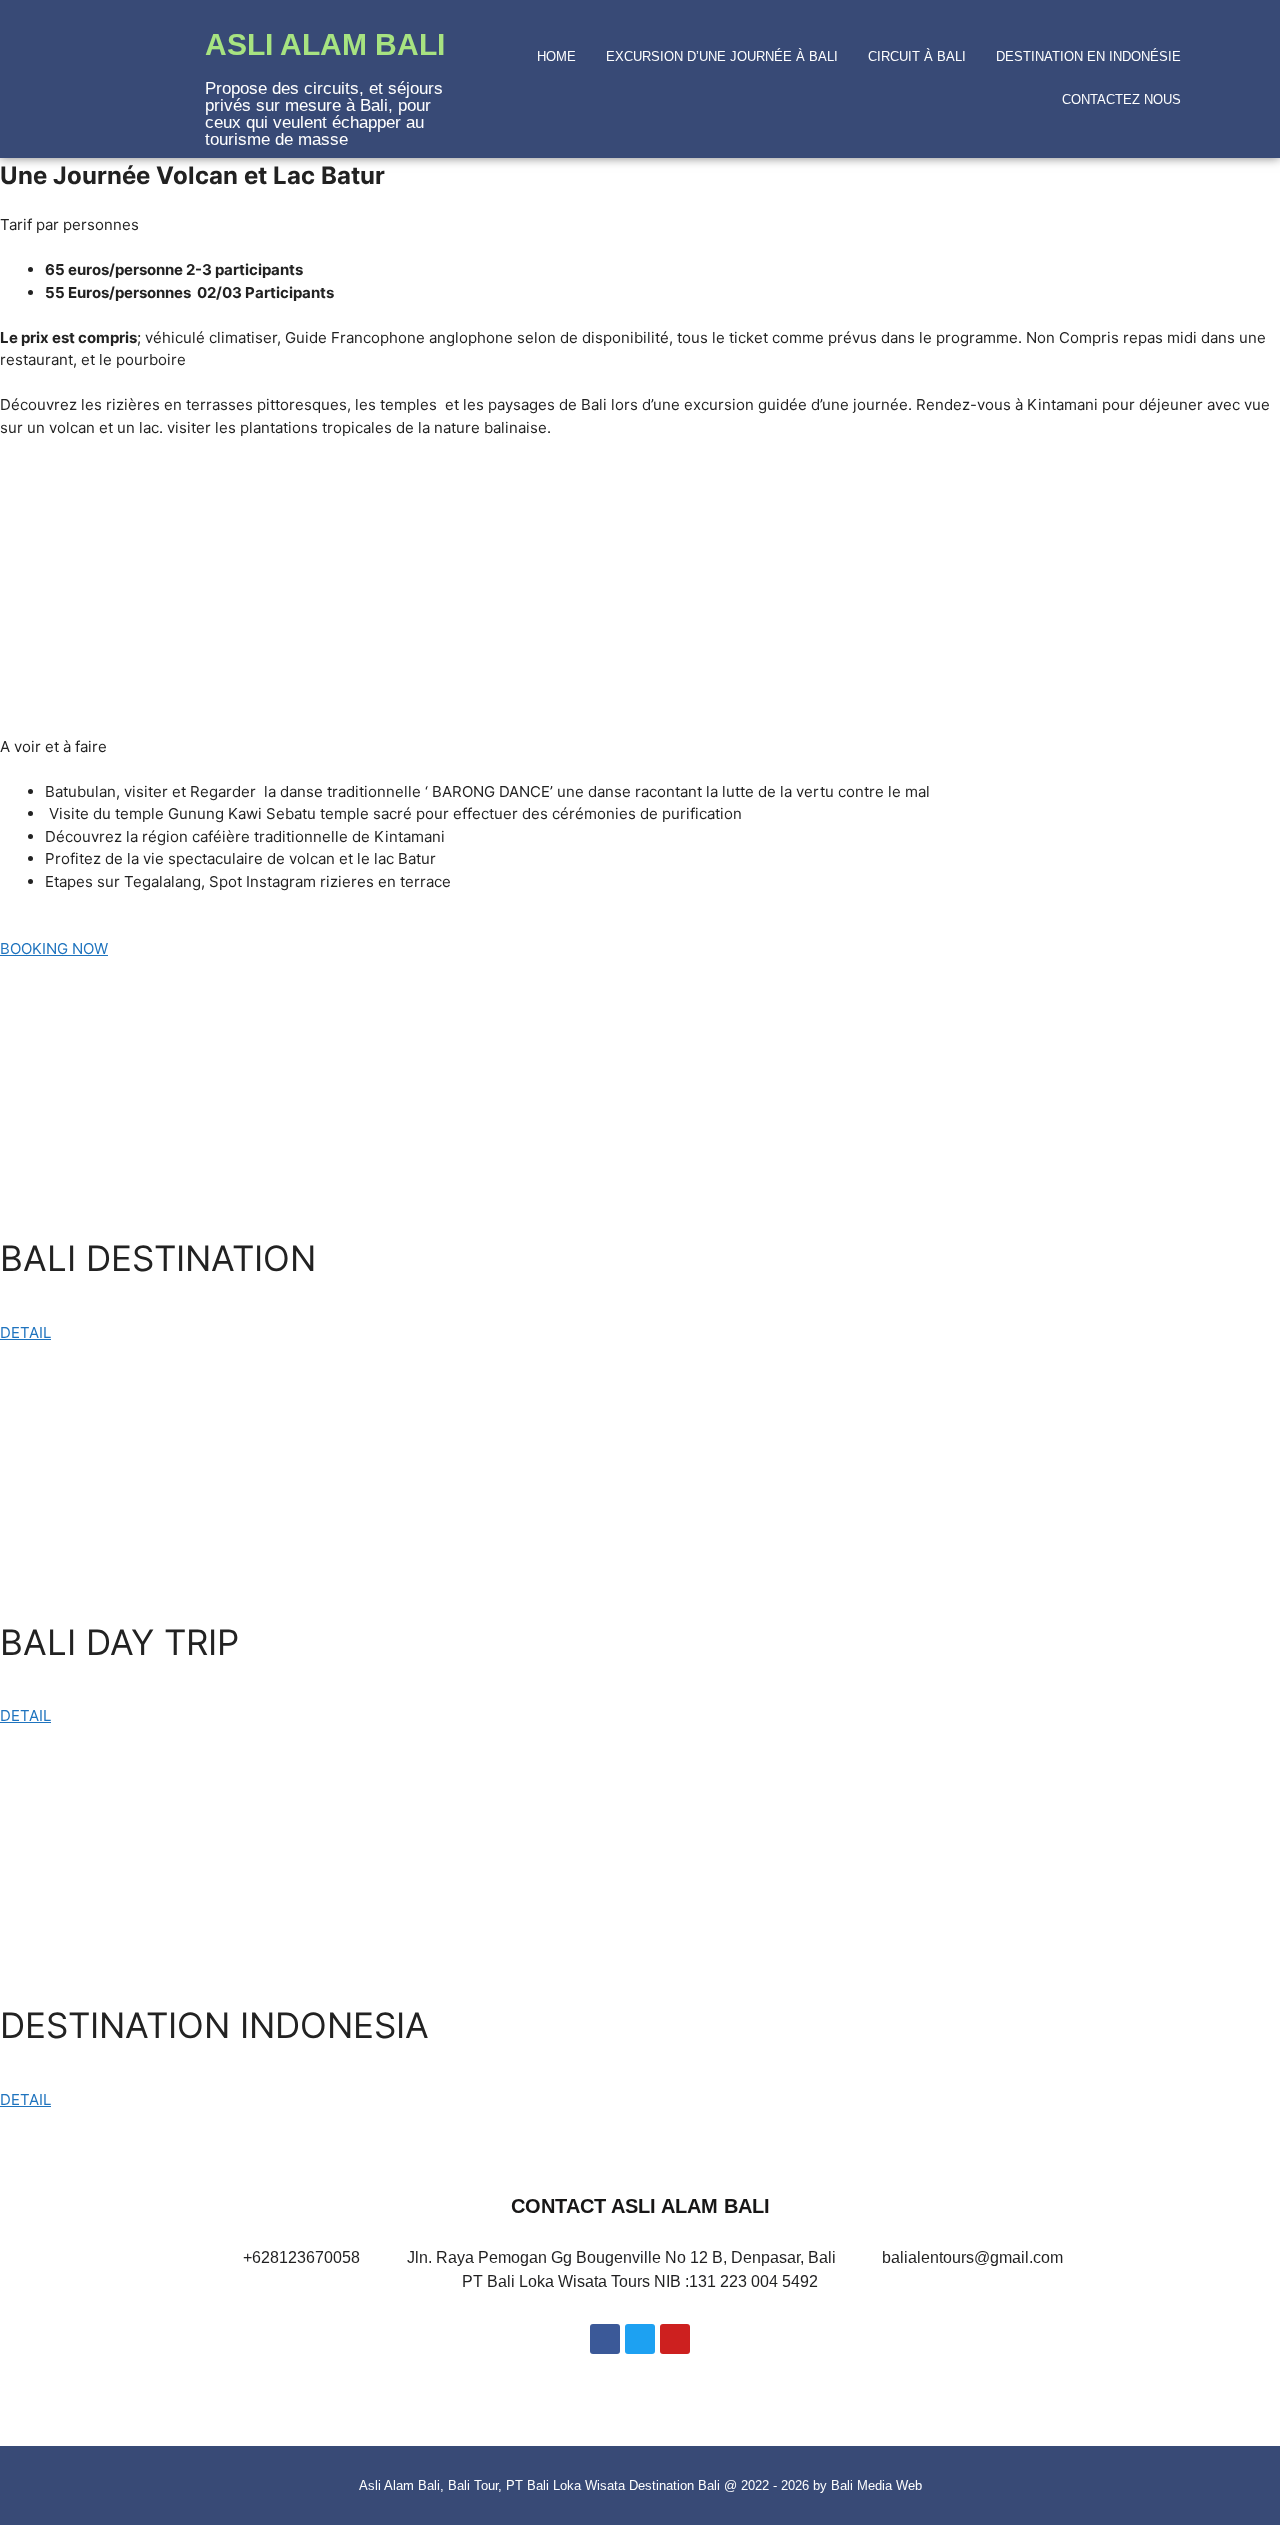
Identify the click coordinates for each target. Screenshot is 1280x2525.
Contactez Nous (1121, 99)
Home (556, 56)
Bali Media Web (876, 2485)
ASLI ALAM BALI (325, 44)
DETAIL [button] (25, 1332)
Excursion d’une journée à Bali (722, 56)
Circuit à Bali (917, 56)
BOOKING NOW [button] (54, 948)
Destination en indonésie (1088, 56)
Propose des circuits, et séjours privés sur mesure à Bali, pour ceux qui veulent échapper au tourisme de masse (324, 114)
